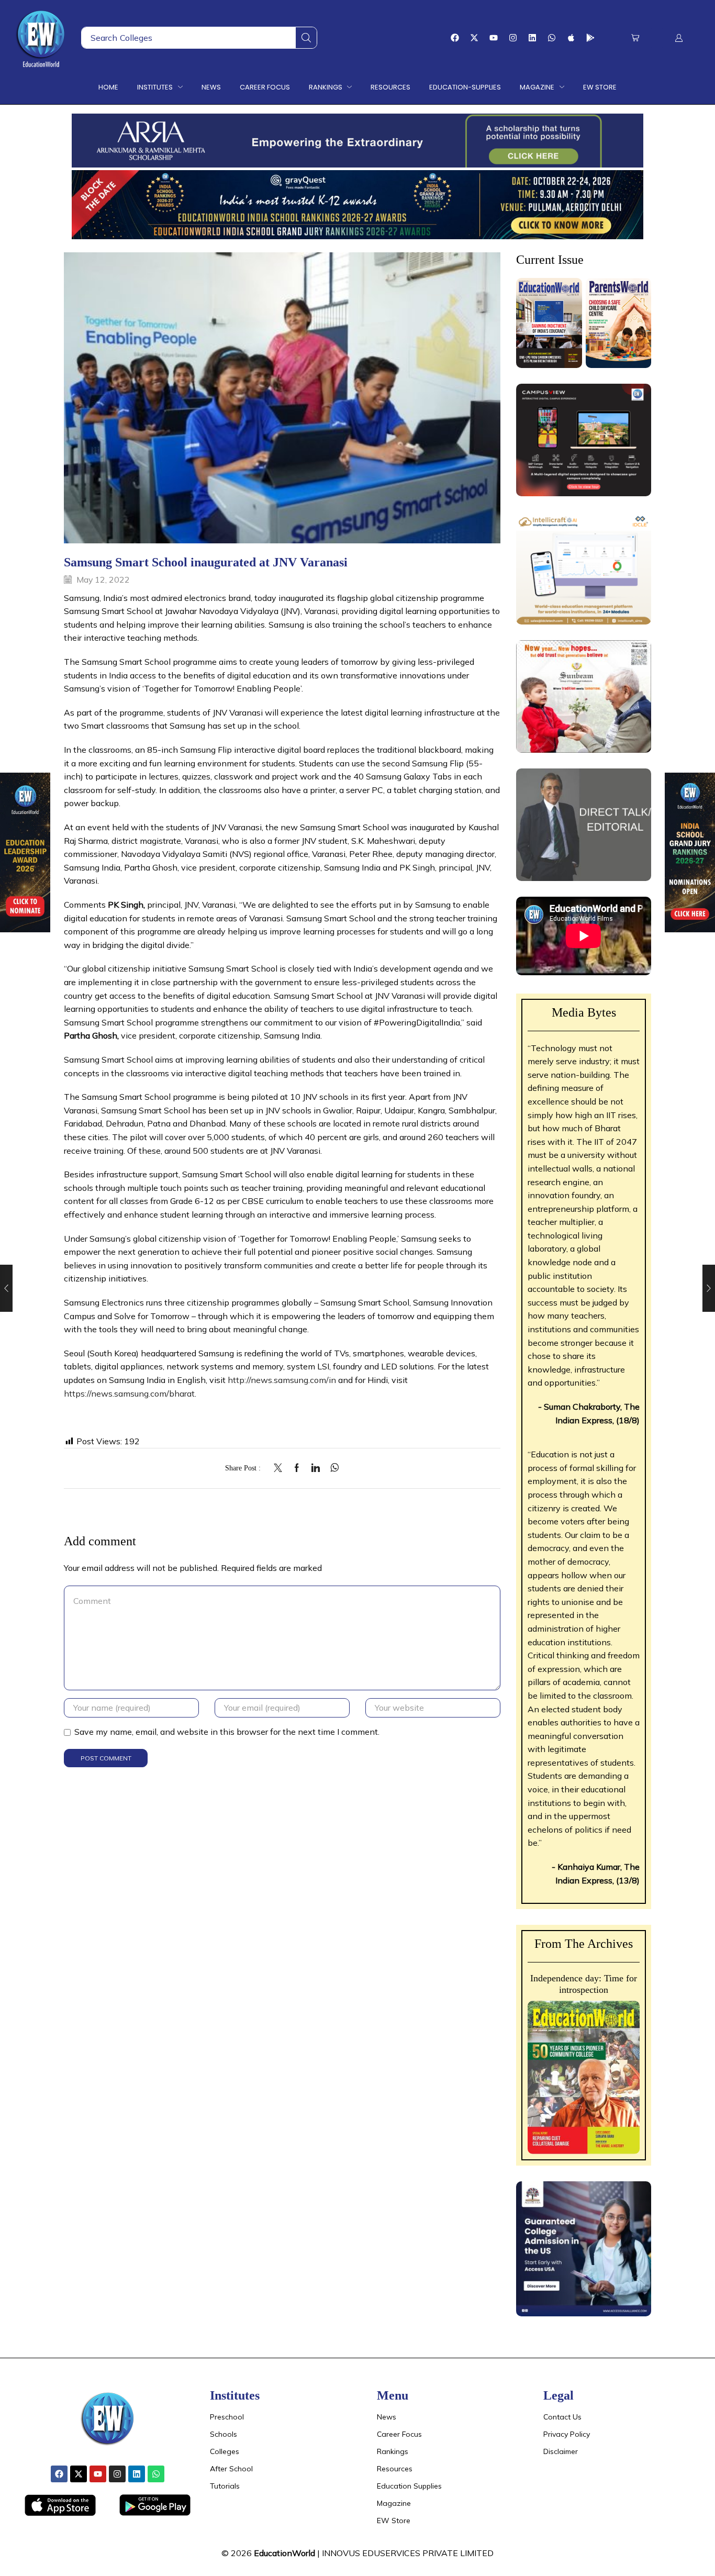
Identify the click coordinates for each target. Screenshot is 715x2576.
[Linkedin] (532, 38)
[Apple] (571, 38)
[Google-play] (590, 38)
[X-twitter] (474, 38)
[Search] (306, 38)
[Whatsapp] (552, 38)
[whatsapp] (332, 1468)
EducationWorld (284, 2553)
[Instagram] (513, 38)
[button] (635, 38)
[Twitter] (281, 1468)
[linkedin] (316, 1468)
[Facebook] (455, 38)
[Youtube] (494, 38)
